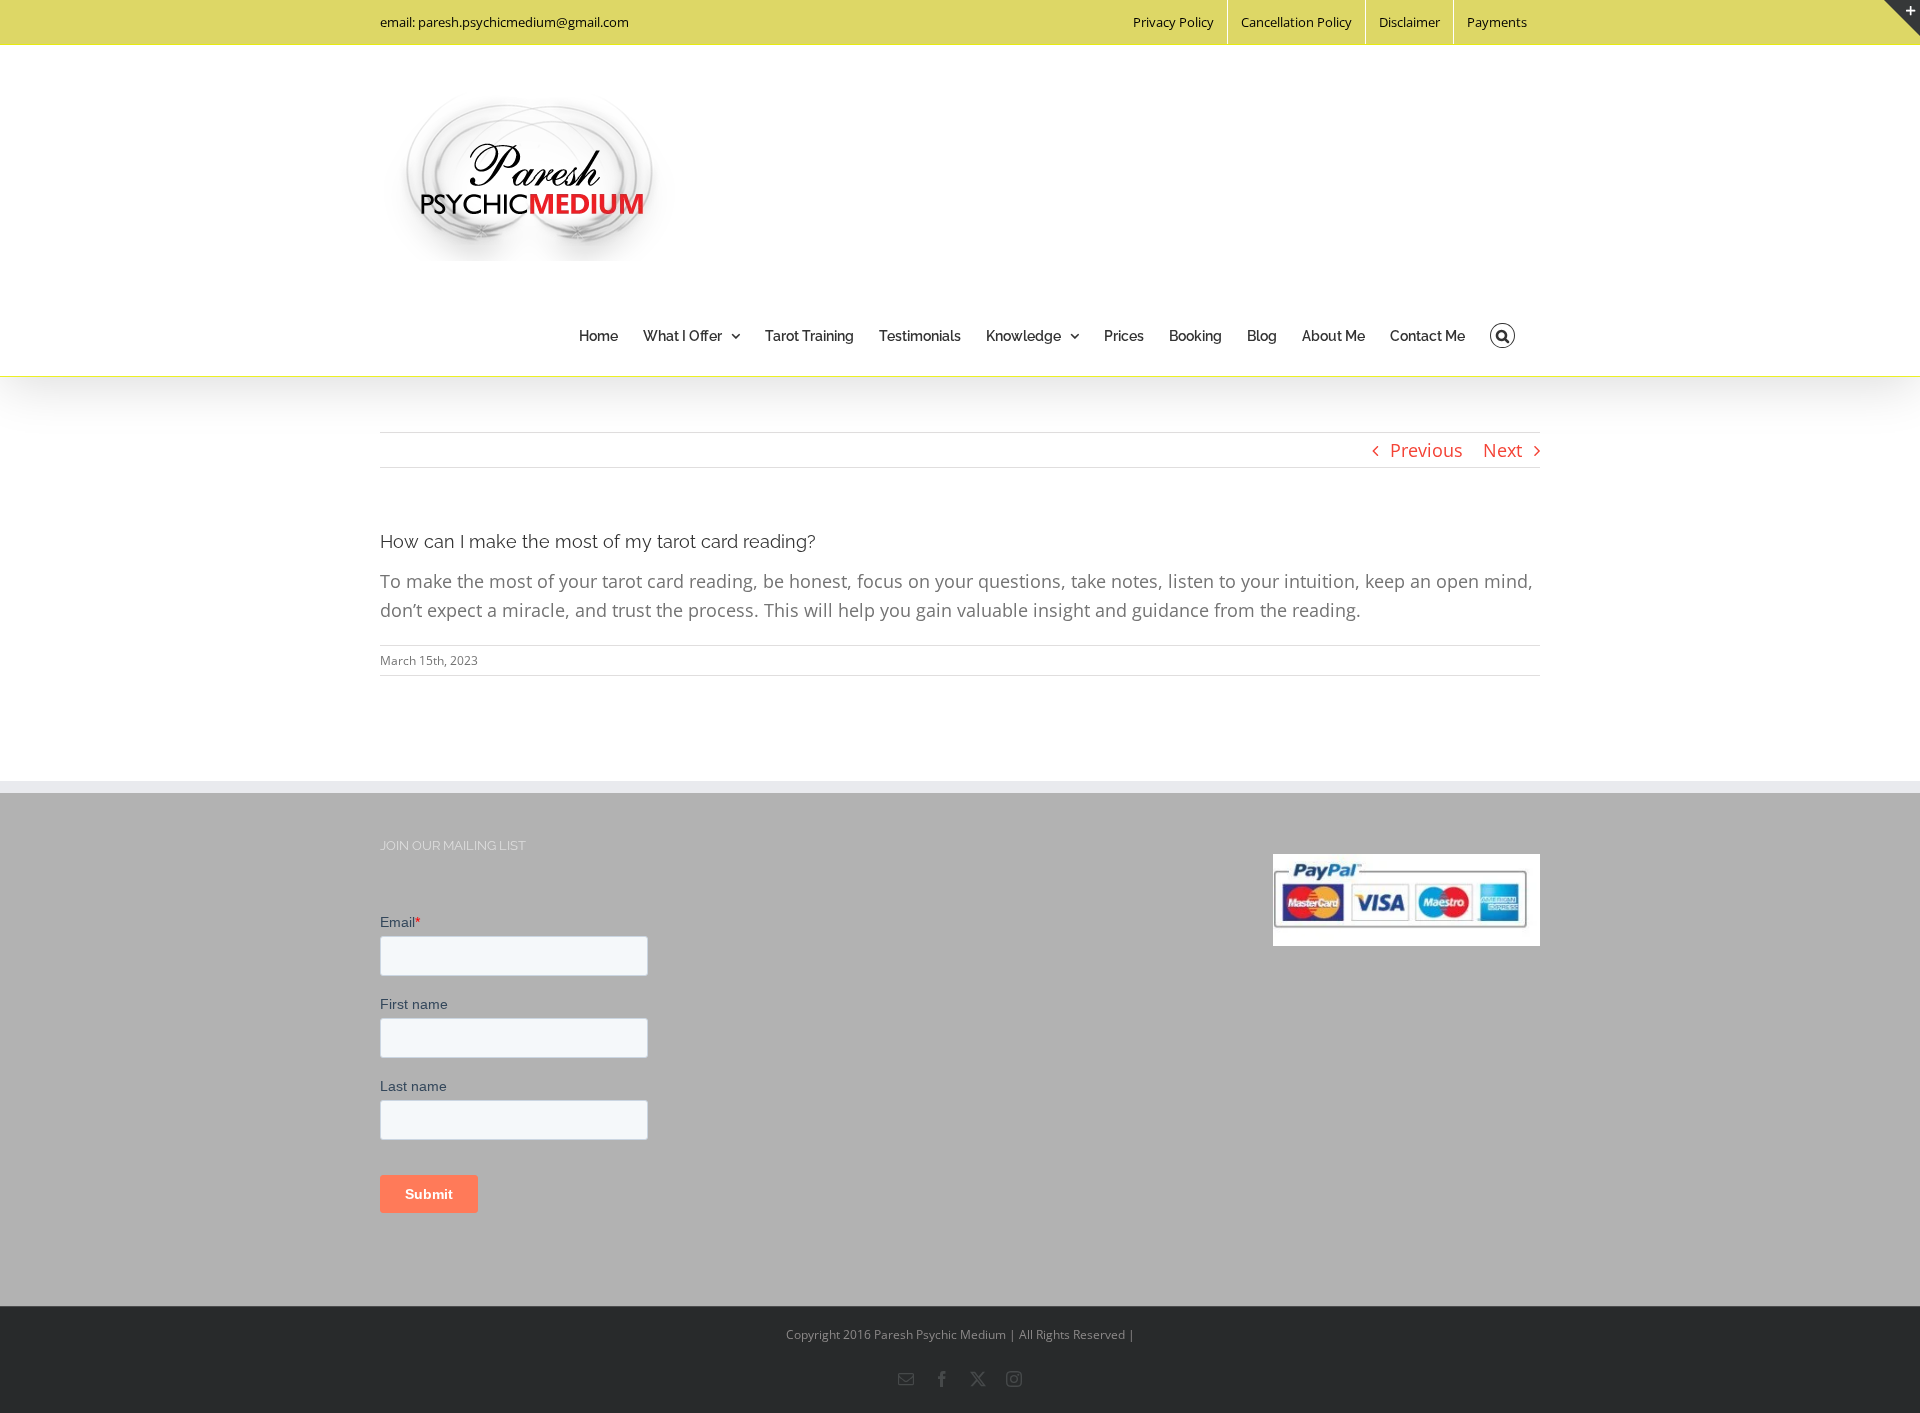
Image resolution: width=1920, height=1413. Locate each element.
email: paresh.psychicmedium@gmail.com (504, 22)
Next (1502, 450)
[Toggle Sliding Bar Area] (1902, 18)
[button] (1502, 334)
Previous (1426, 450)
